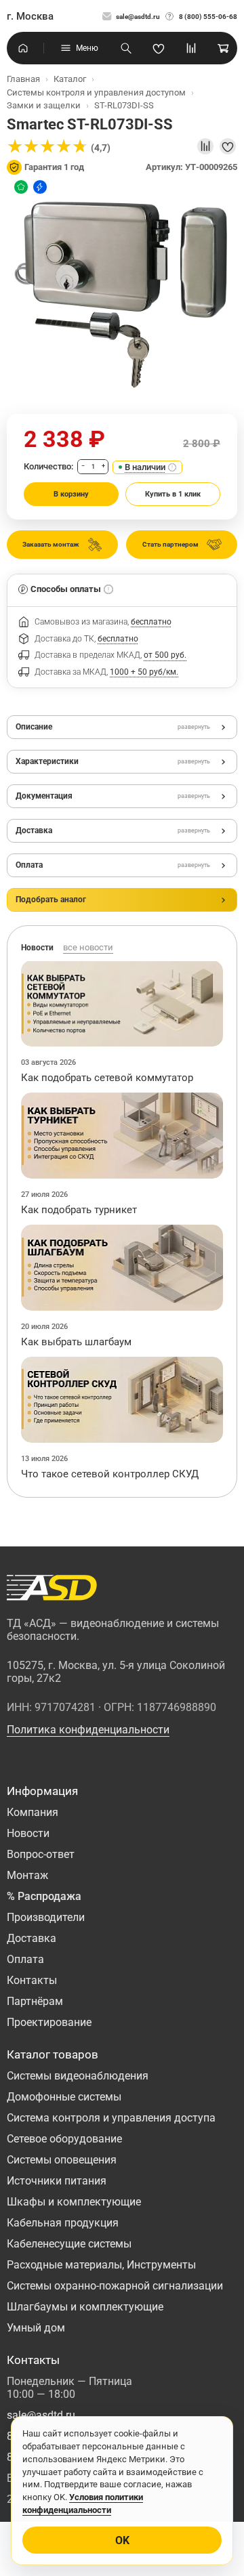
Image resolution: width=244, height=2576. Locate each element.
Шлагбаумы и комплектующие (85, 2307)
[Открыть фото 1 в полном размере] (122, 293)
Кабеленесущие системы (69, 2244)
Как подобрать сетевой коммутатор (107, 1078)
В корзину (71, 494)
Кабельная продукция (63, 2223)
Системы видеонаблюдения (78, 2076)
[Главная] (23, 48)
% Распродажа (44, 1896)
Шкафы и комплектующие (74, 2202)
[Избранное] (159, 48)
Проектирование (49, 2022)
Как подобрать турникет (79, 1210)
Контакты (32, 1980)
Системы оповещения (62, 2160)
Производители (46, 1917)
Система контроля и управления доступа (111, 2118)
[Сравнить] (205, 146)
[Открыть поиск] (126, 48)
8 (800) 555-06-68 (208, 17)
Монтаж (27, 1875)
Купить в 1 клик (173, 494)
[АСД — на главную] (52, 1588)
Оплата (25, 1959)
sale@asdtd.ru (138, 17)
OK (122, 2540)
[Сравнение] (191, 48)
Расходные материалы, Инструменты (101, 2265)
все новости (88, 947)
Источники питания (57, 2181)
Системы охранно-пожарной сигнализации (115, 2286)
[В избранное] (228, 146)
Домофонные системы (64, 2097)
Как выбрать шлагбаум (76, 1342)
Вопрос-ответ (41, 1854)
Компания (33, 1812)
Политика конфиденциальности (88, 1730)
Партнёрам (35, 2001)
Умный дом (36, 2328)
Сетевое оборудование (64, 2139)
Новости (28, 1833)
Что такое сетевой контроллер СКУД (110, 1474)
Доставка (32, 1938)
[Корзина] (224, 48)
